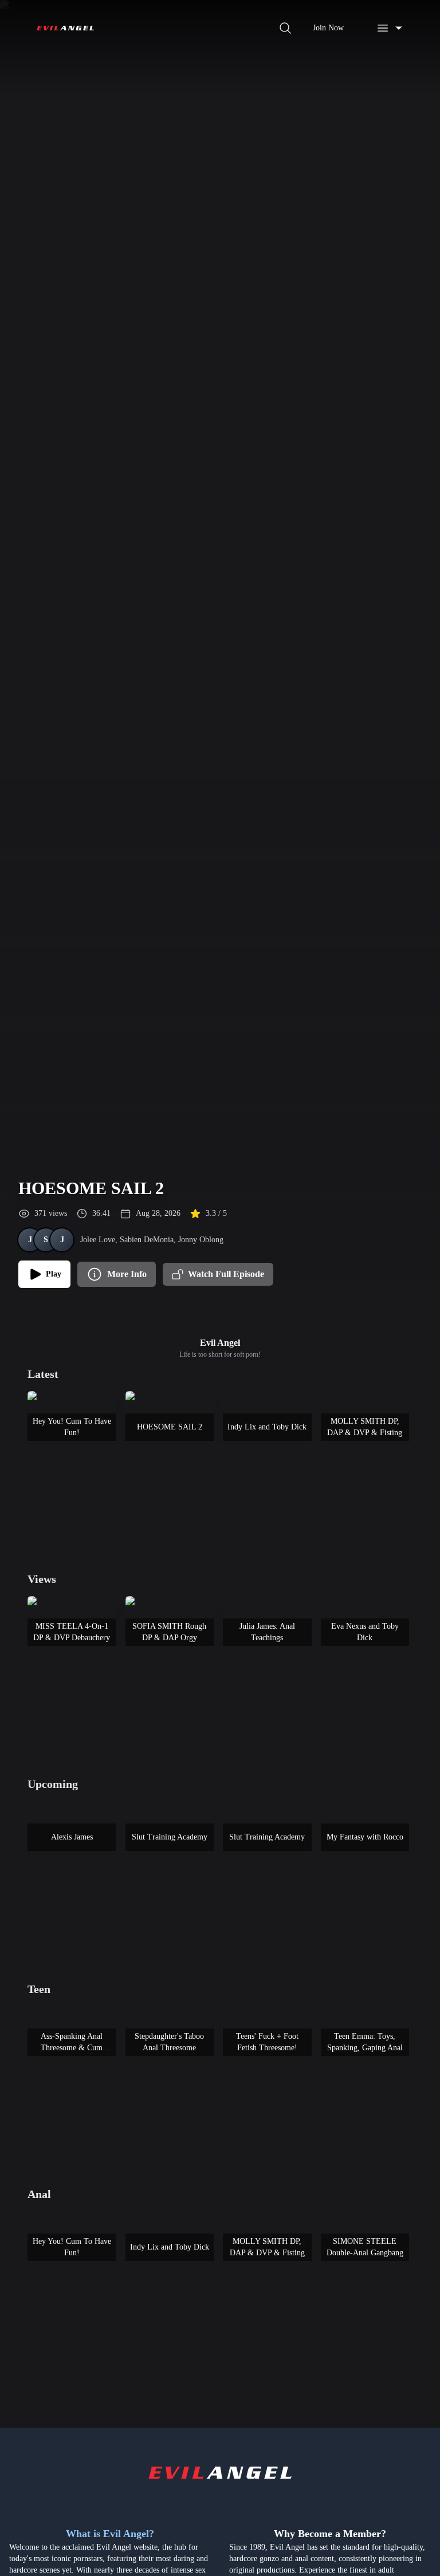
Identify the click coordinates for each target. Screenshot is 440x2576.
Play (54, 1274)
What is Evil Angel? (110, 2534)
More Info (127, 1274)
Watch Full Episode (226, 1274)
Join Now (328, 28)
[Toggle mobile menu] (390, 28)
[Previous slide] (41, 1451)
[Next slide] (399, 1451)
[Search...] (285, 28)
